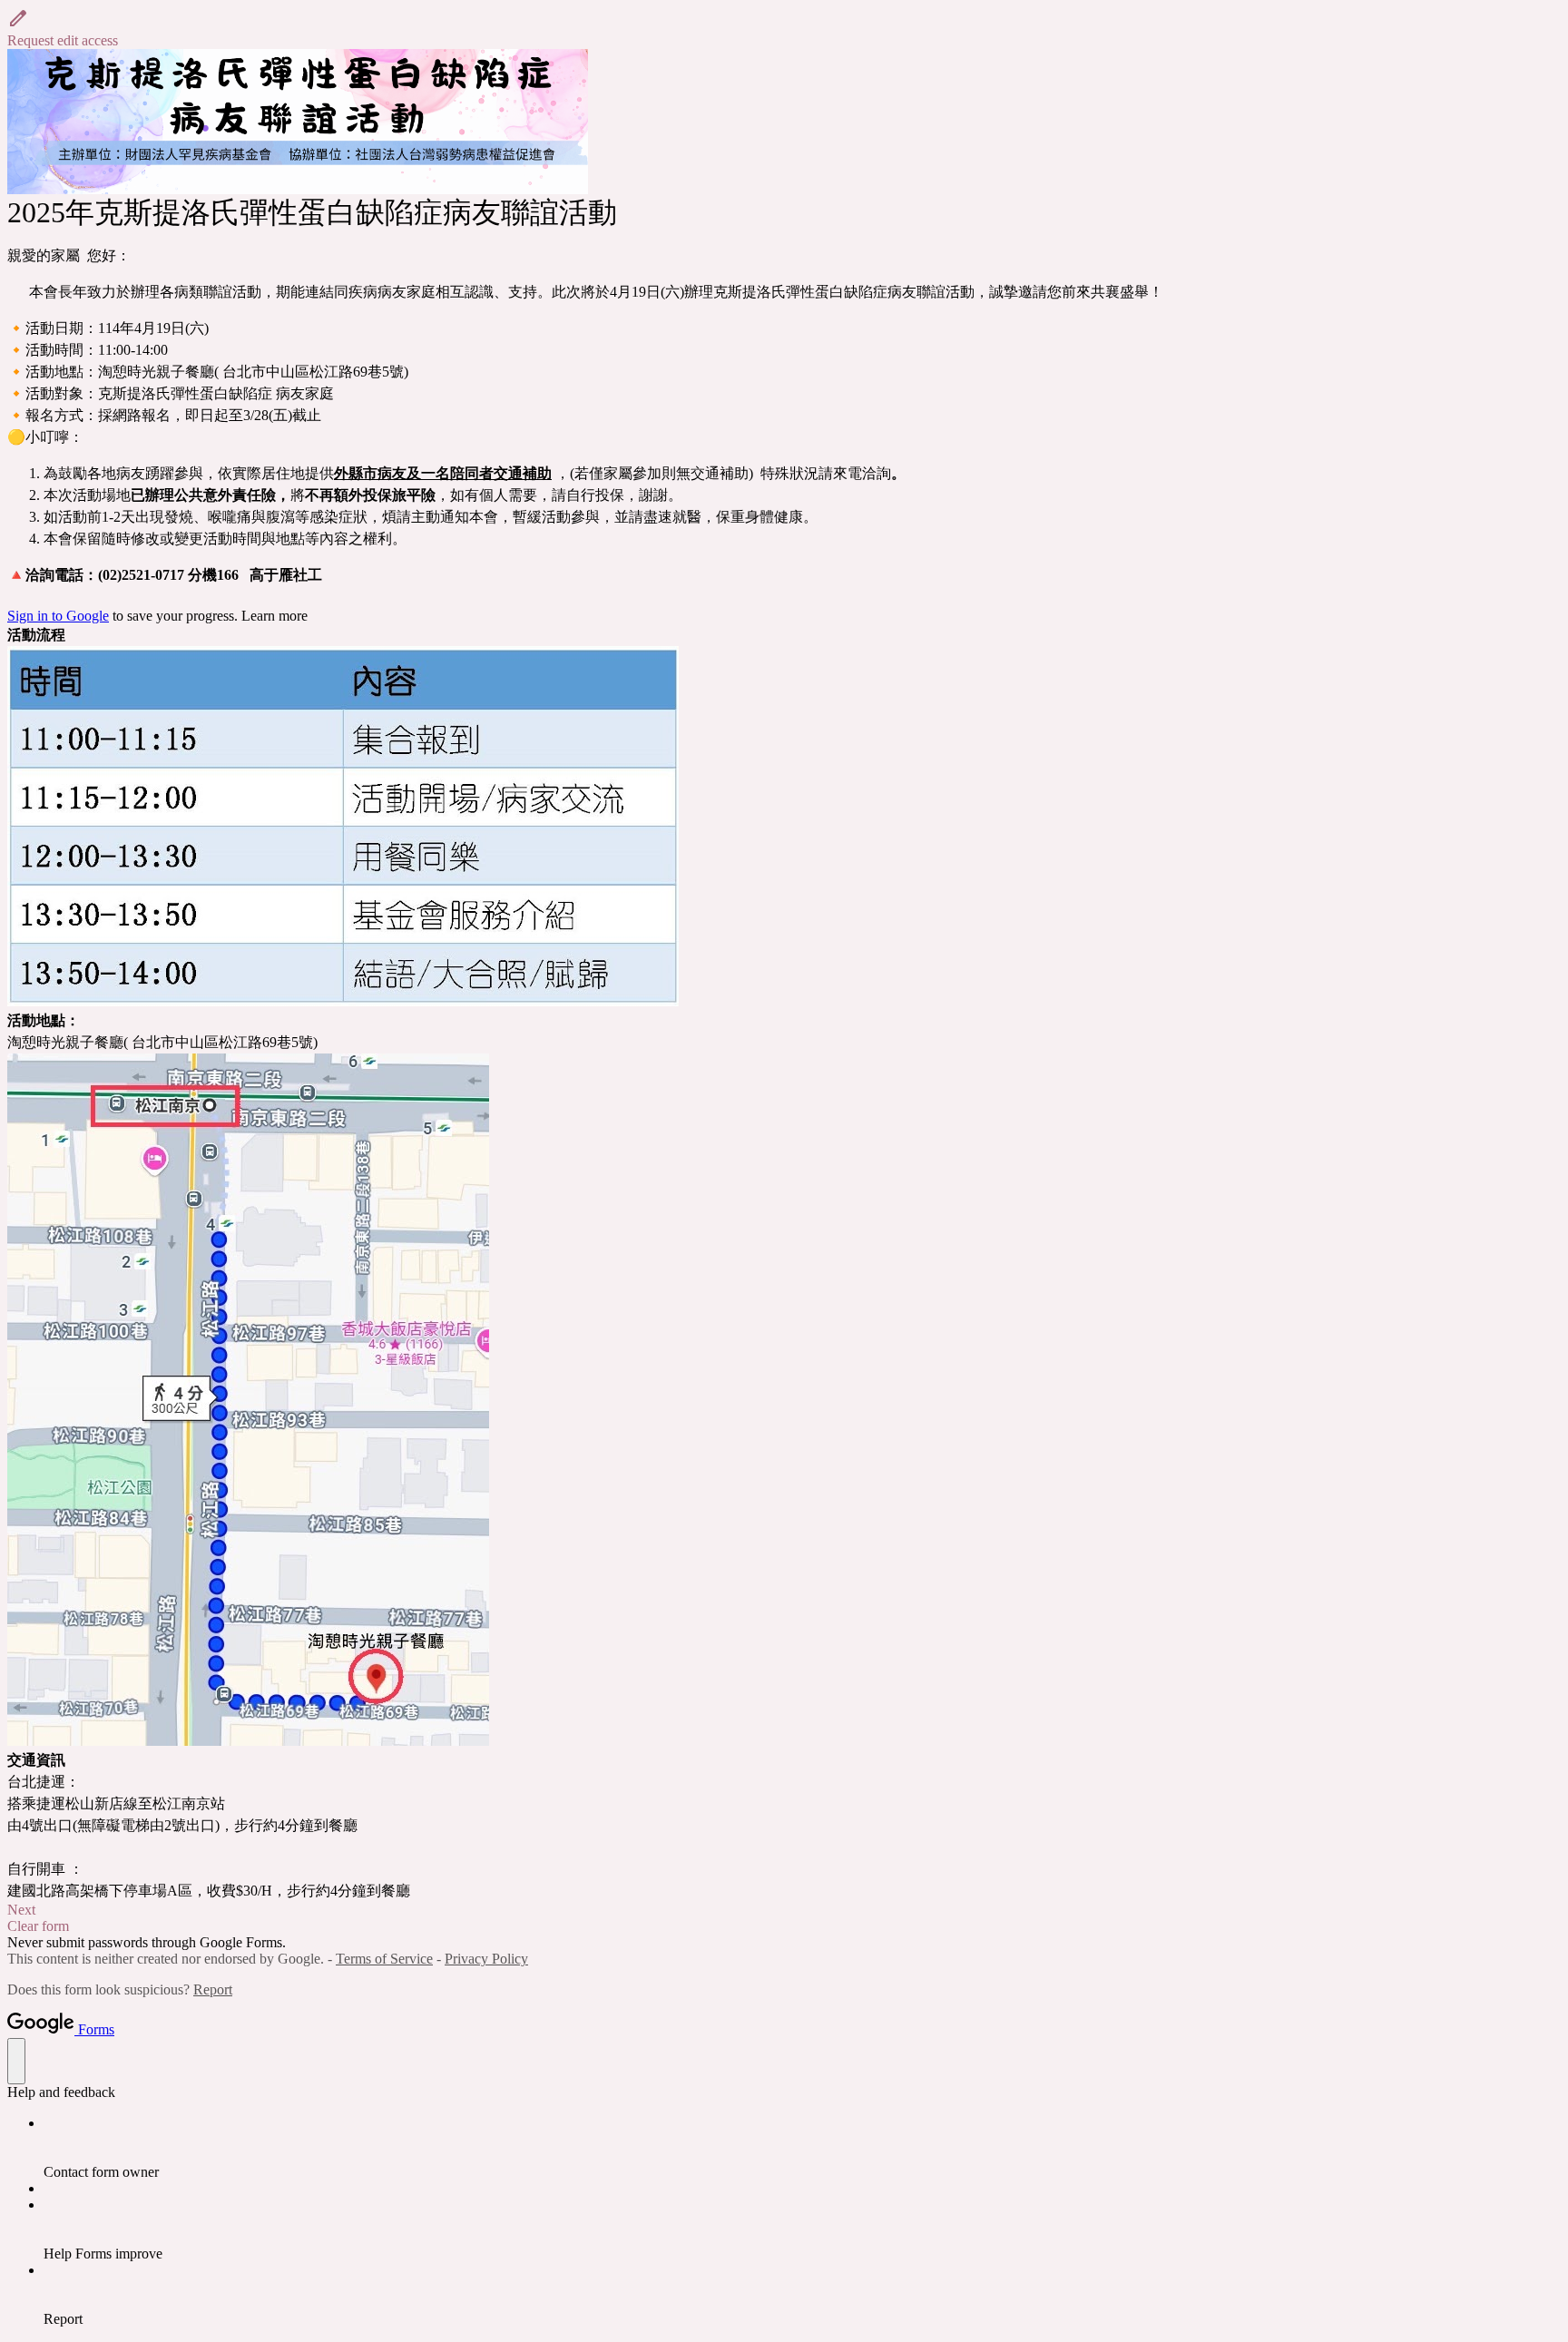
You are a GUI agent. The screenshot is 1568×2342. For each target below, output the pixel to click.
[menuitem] (802, 2148)
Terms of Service (384, 1959)
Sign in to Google (58, 616)
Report (213, 1989)
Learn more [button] (274, 616)
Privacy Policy (486, 1959)
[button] (784, 28)
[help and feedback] (16, 2061)
